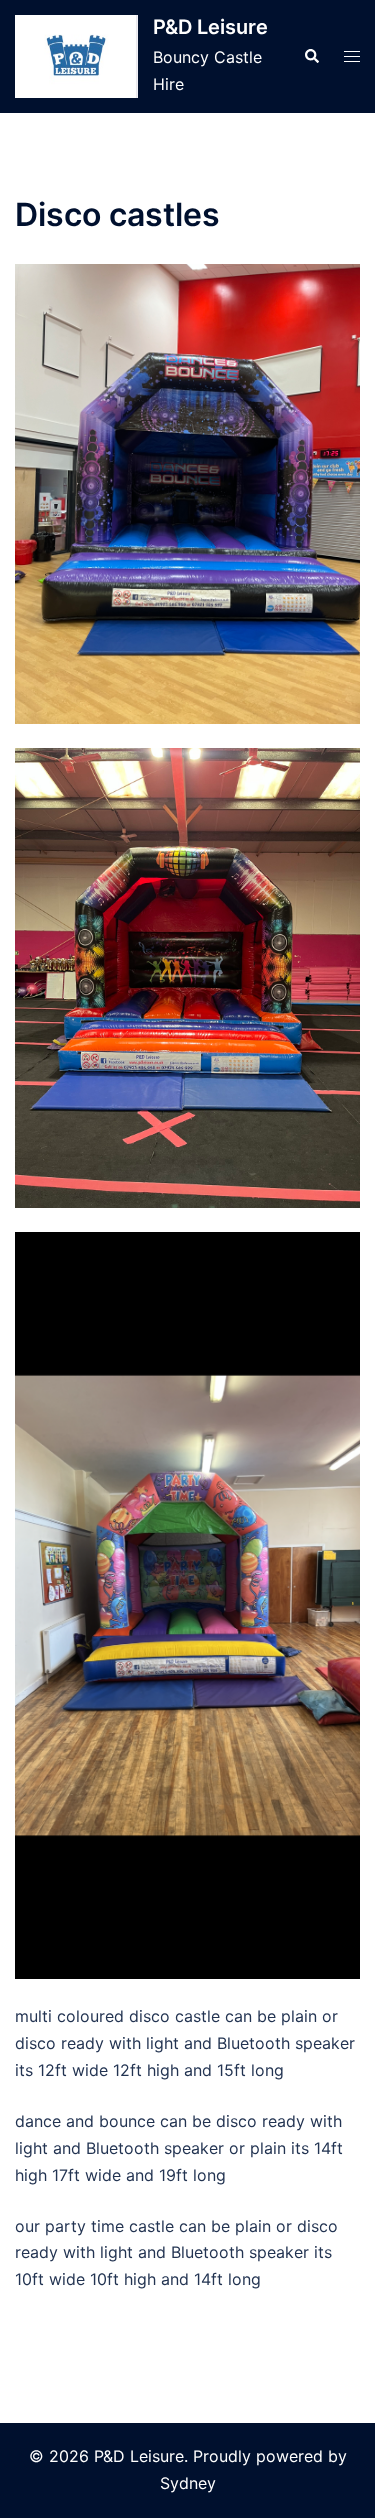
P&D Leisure (210, 27)
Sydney (188, 2483)
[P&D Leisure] (76, 56)
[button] (311, 56)
